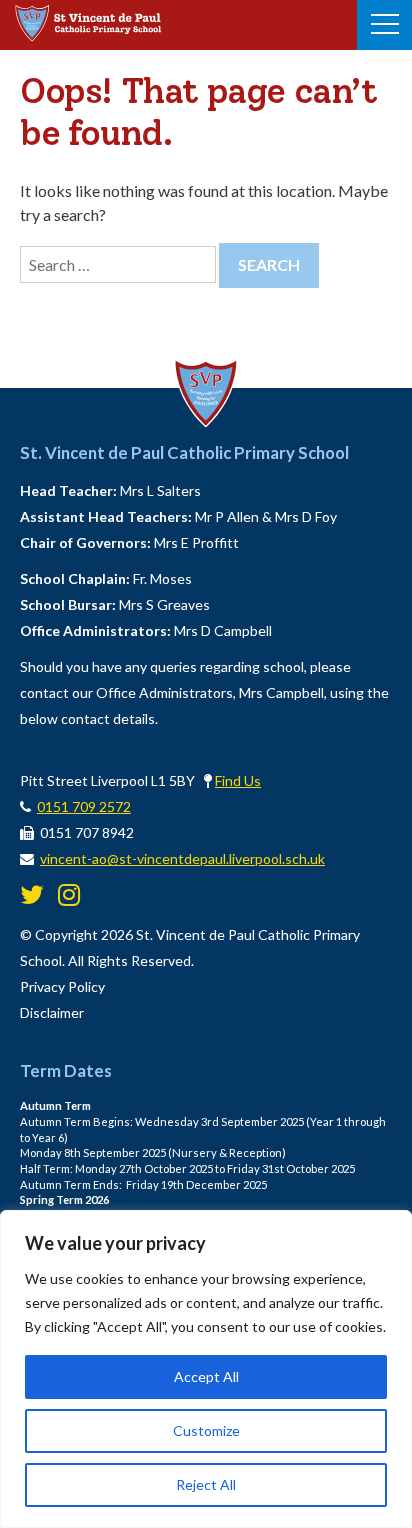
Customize (206, 1430)
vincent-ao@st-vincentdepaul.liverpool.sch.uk (182, 858)
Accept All (206, 1376)
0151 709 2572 (84, 806)
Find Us (238, 780)
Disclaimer (52, 1012)
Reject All (206, 1484)
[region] (206, 1369)
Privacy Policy (62, 986)
